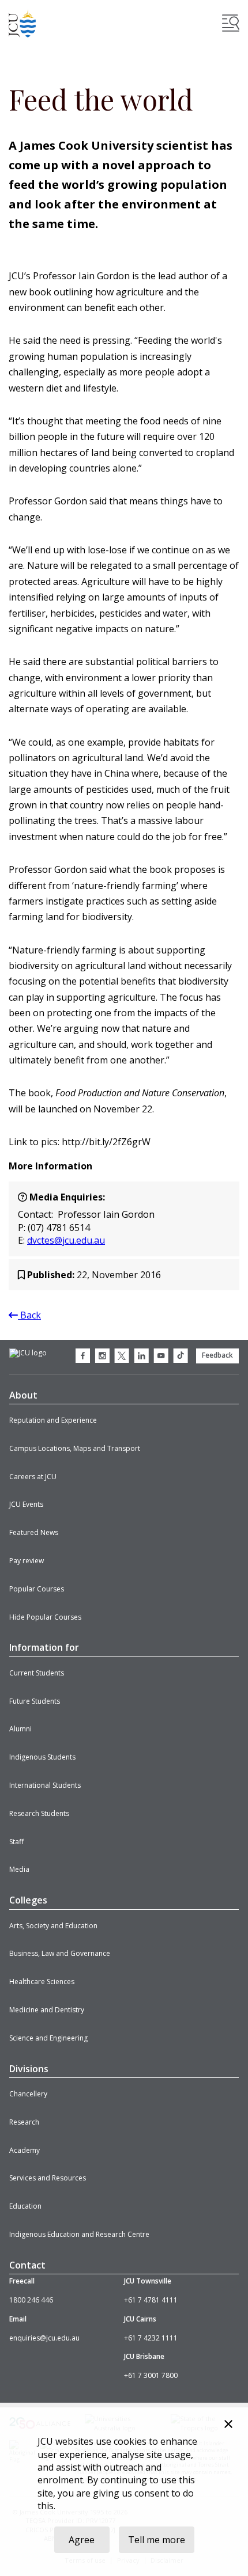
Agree (82, 2540)
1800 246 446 (31, 2300)
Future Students (35, 1701)
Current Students (37, 1673)
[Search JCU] (231, 23)
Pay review (27, 1561)
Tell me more (157, 2540)
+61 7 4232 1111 (151, 2338)
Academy (25, 2150)
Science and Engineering (48, 2038)
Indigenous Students (42, 1757)
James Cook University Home (22, 23)
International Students (45, 1785)
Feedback (217, 1355)
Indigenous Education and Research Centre (79, 2234)
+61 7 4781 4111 (151, 2300)
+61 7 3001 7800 (151, 2375)
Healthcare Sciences (42, 1982)
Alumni (20, 1729)
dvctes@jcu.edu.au (66, 1240)
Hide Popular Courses (45, 1617)
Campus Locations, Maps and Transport (75, 1448)
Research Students (39, 1813)
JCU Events (26, 1504)
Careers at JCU (33, 1477)
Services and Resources (48, 2178)
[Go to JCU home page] (28, 1353)
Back (29, 1315)
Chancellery (28, 2094)
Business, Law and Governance (60, 1953)
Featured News (34, 1532)
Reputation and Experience (53, 1420)
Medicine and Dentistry (47, 2010)
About (23, 1395)
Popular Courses (37, 1589)
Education (25, 2206)
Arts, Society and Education (53, 1926)
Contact (27, 2265)
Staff (16, 1842)
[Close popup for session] (228, 2425)
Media (19, 1869)
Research (24, 2122)
